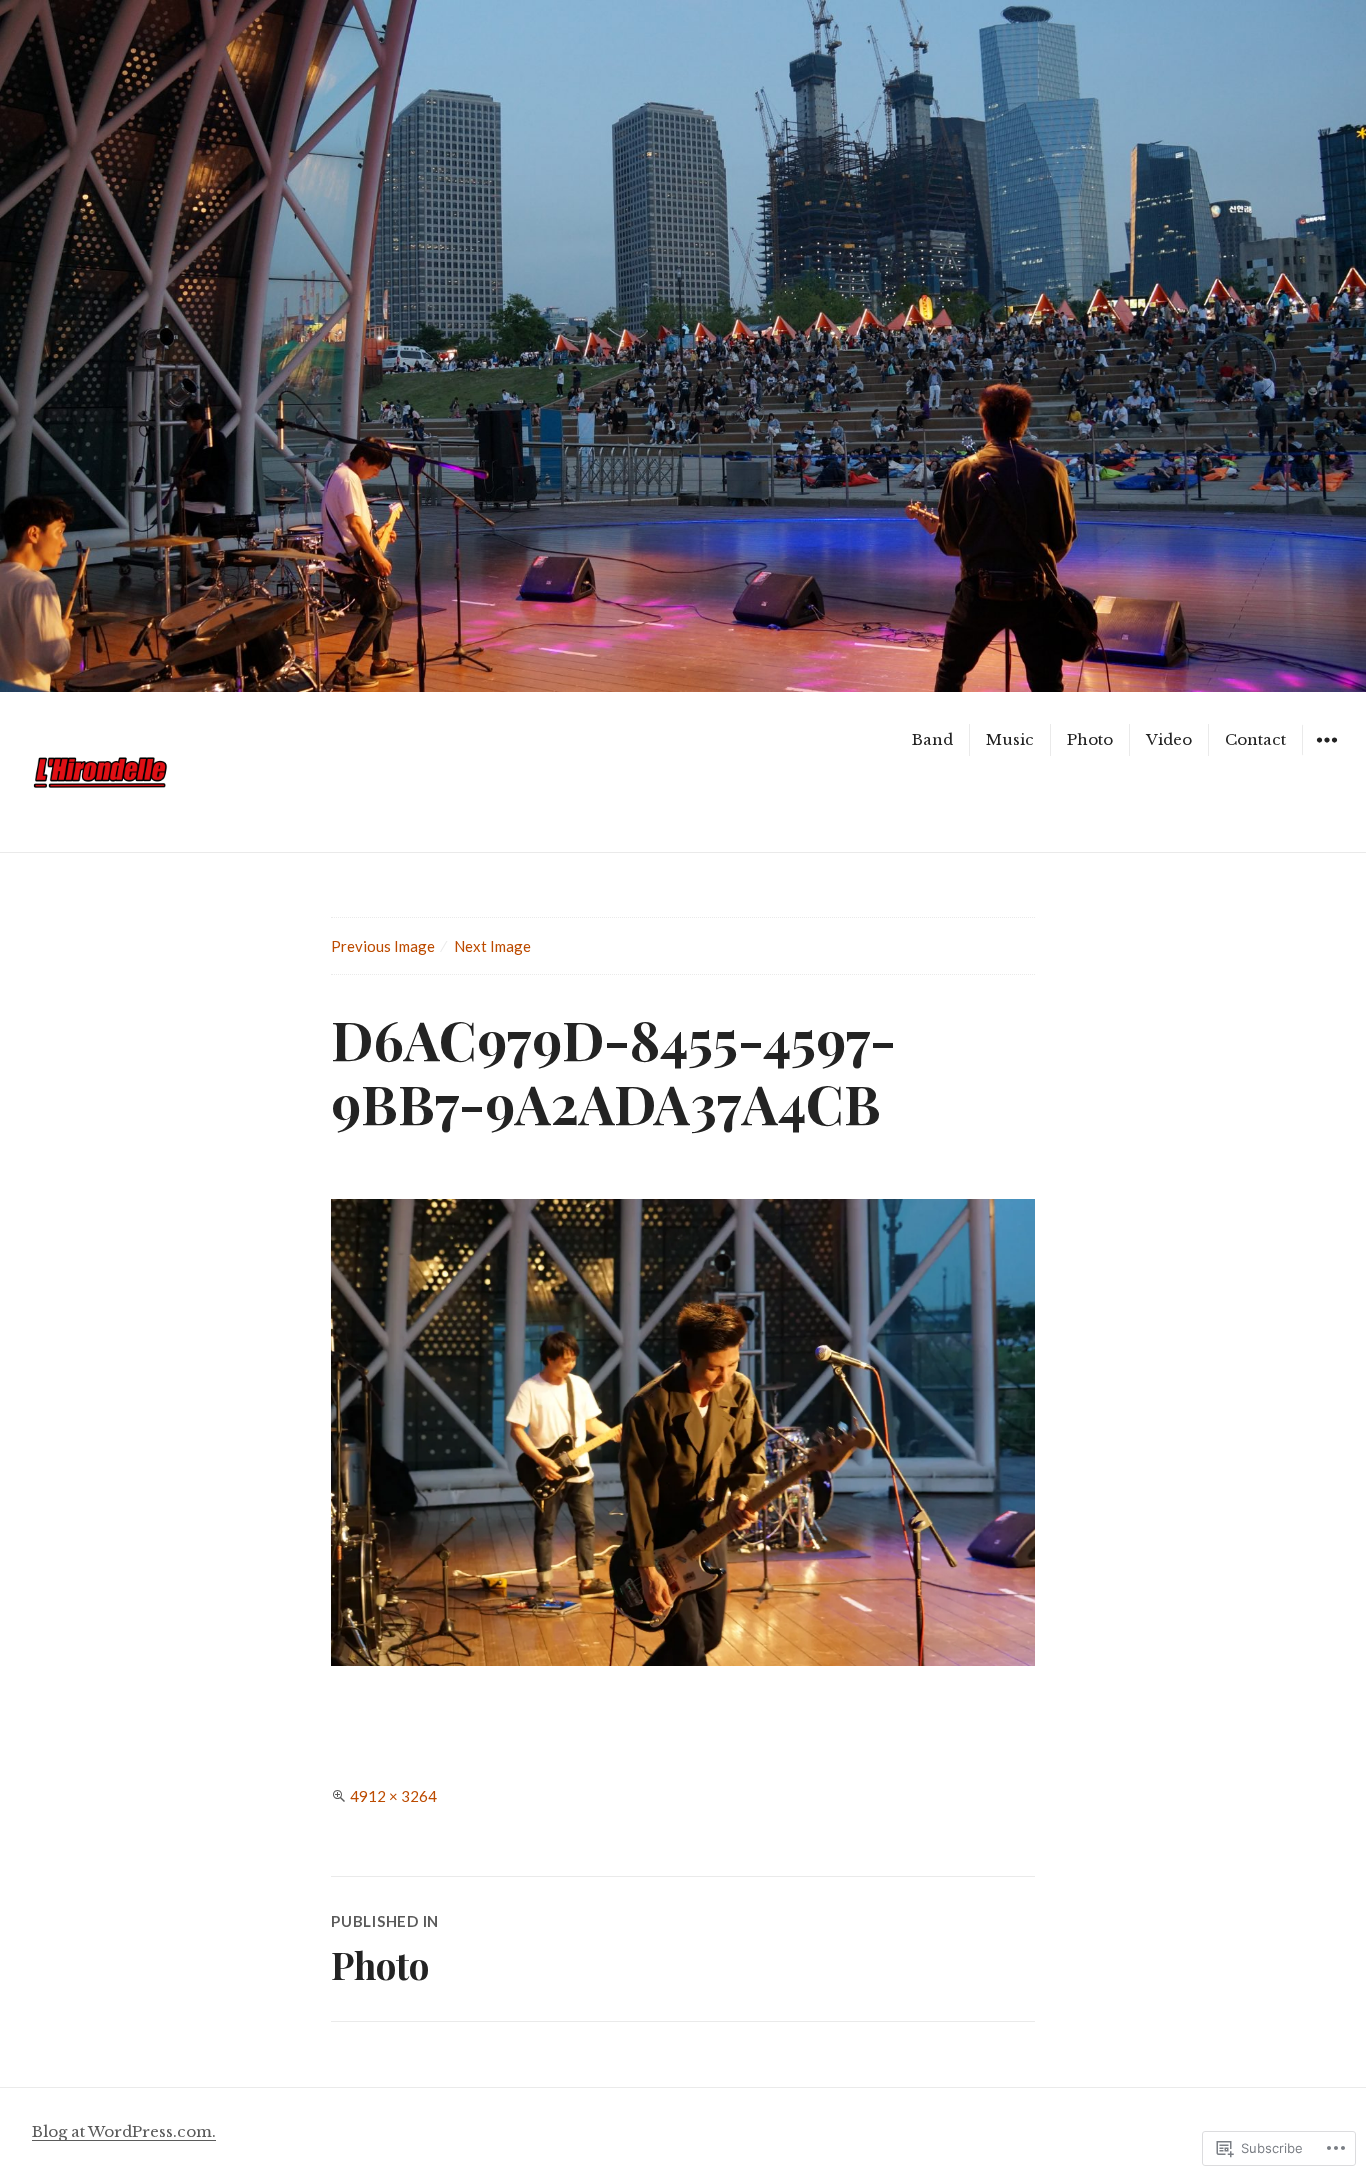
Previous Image (383, 946)
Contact (1255, 739)
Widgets (1326, 754)
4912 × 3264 (393, 1796)
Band (932, 739)
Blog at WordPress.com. (124, 2131)
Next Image (492, 946)
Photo (1090, 739)
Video (1169, 739)
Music (1010, 739)
